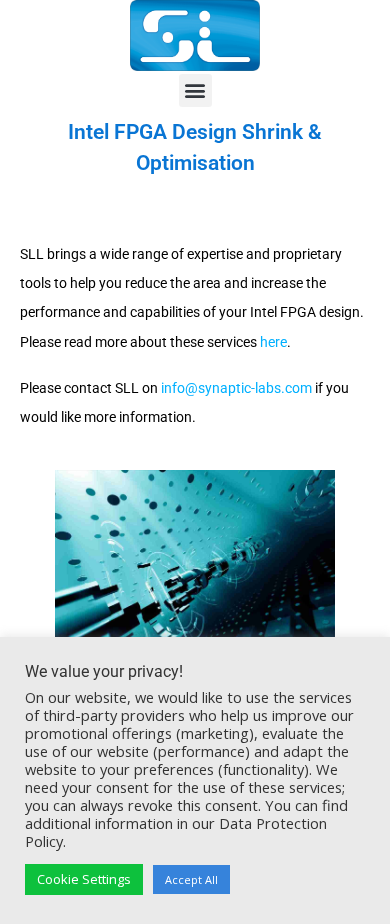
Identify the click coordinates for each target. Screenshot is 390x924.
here (273, 342)
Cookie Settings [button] (84, 879)
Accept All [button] (191, 879)
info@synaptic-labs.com (236, 388)
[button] (195, 90)
